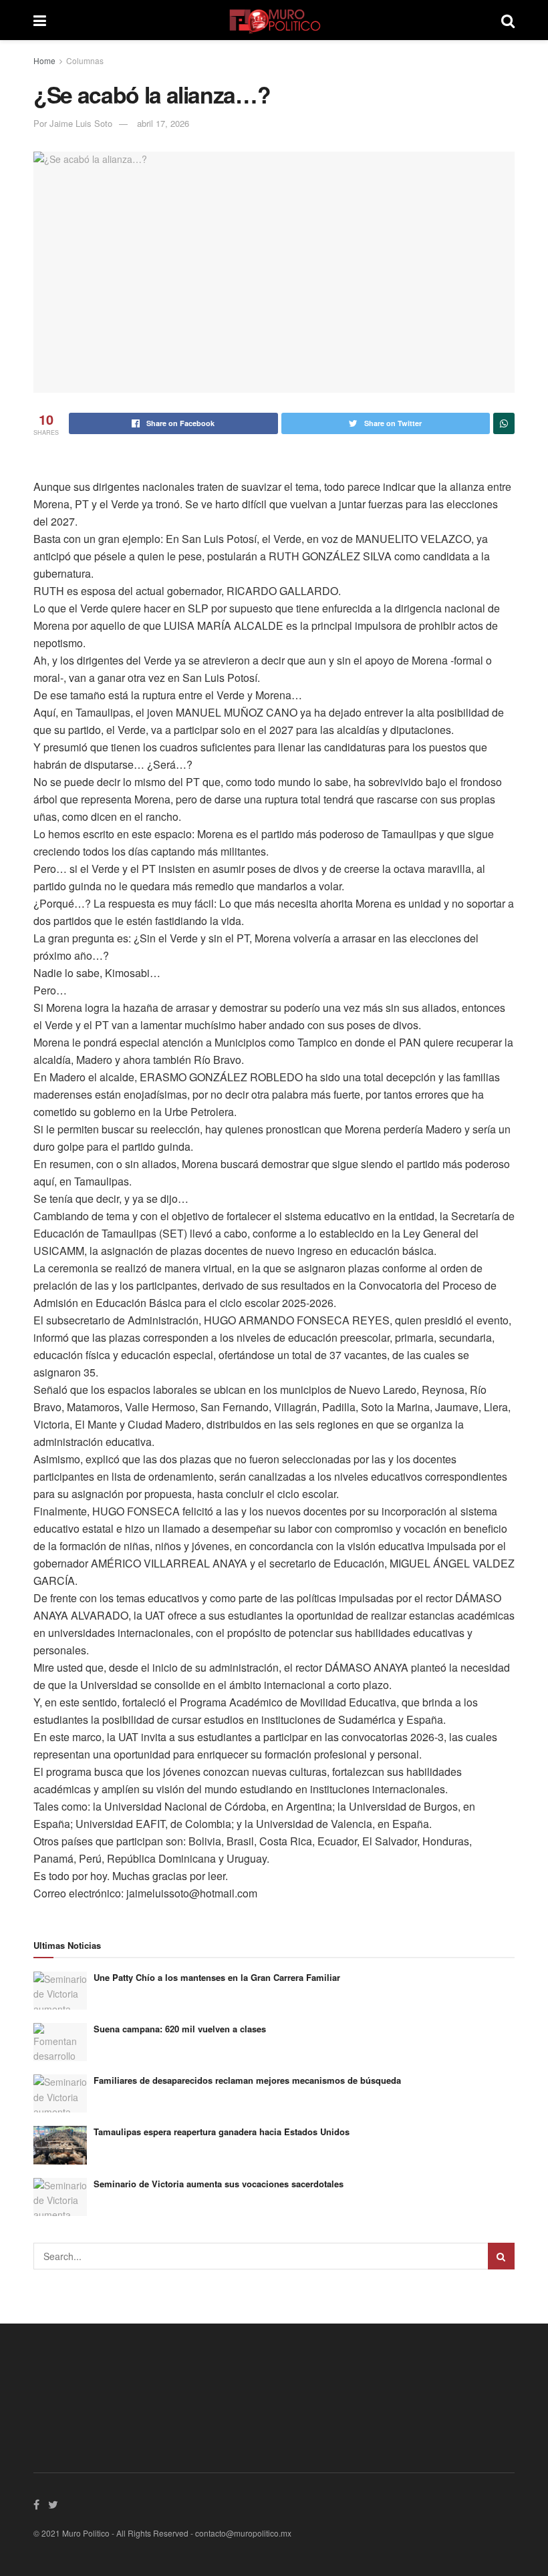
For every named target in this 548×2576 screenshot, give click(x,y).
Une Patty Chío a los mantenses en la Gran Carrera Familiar (217, 1977)
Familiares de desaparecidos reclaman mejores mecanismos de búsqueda (247, 2080)
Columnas (85, 60)
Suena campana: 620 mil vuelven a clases (180, 2029)
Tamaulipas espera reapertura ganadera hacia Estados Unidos (222, 2132)
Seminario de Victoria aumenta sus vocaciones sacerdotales (219, 2184)
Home (44, 60)
